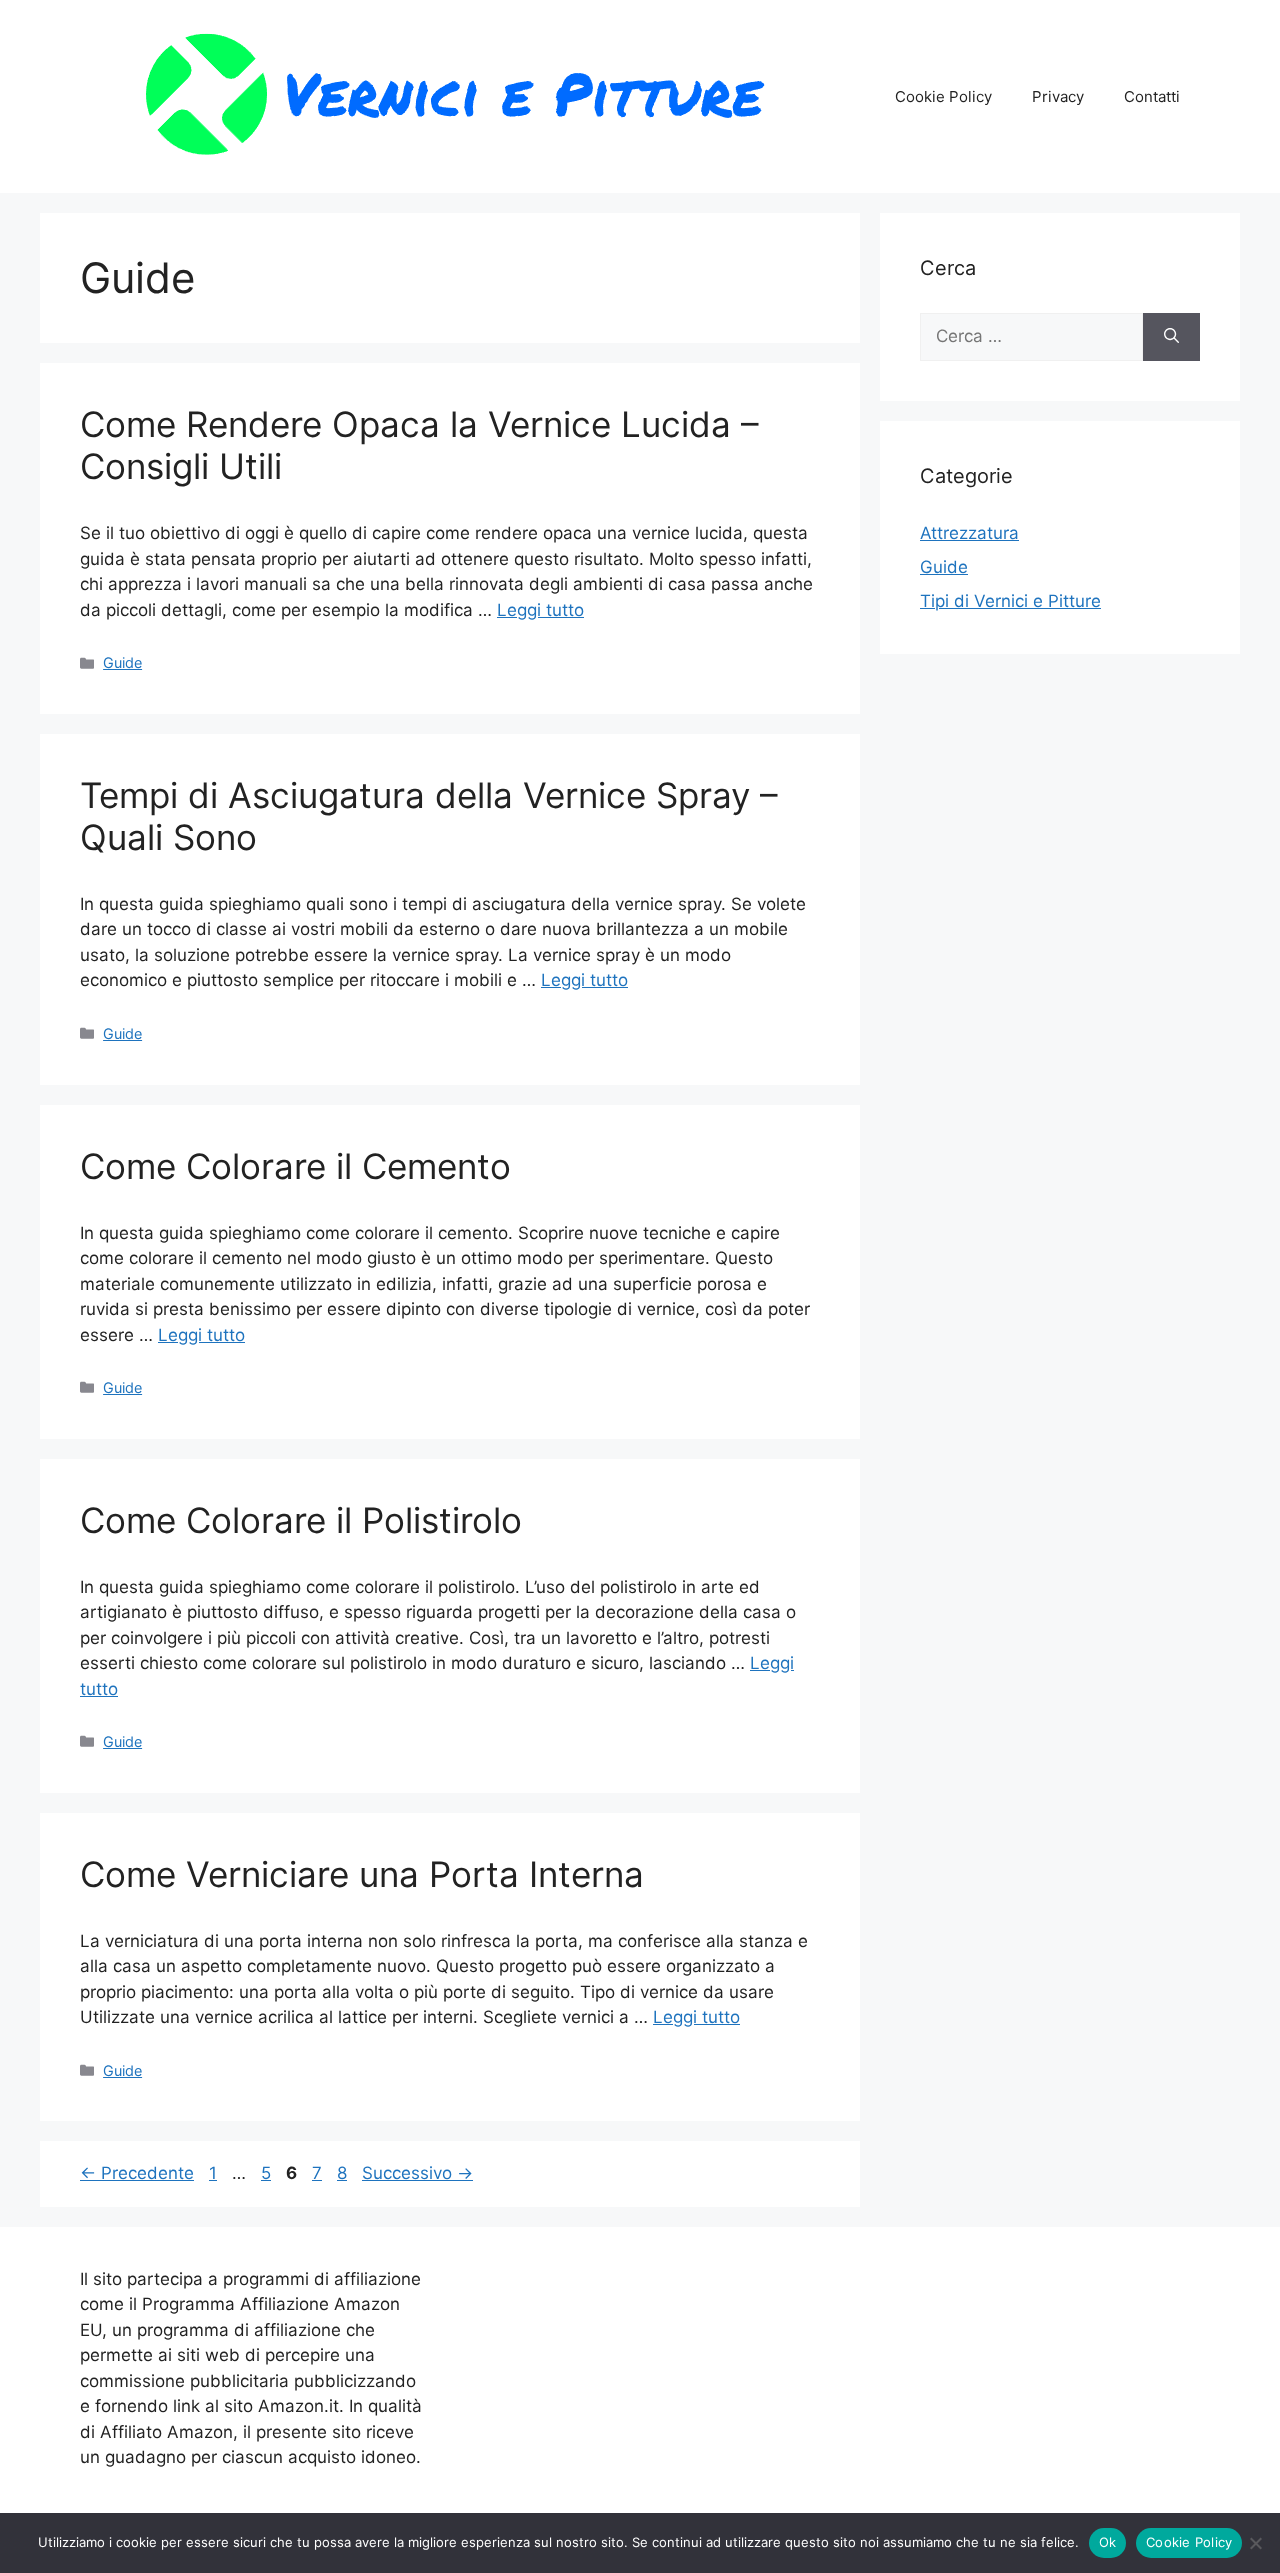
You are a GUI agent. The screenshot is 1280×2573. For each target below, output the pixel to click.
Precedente (137, 2173)
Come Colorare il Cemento (295, 1166)
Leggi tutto (540, 610)
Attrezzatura (969, 533)
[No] (1255, 2543)
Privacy (1058, 96)
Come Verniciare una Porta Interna (362, 1874)
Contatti (1152, 96)
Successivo (417, 2173)
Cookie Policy (943, 96)
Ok (1108, 2542)
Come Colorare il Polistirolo (301, 1520)
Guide (122, 662)
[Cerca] (1171, 337)
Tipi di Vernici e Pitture (1010, 601)
